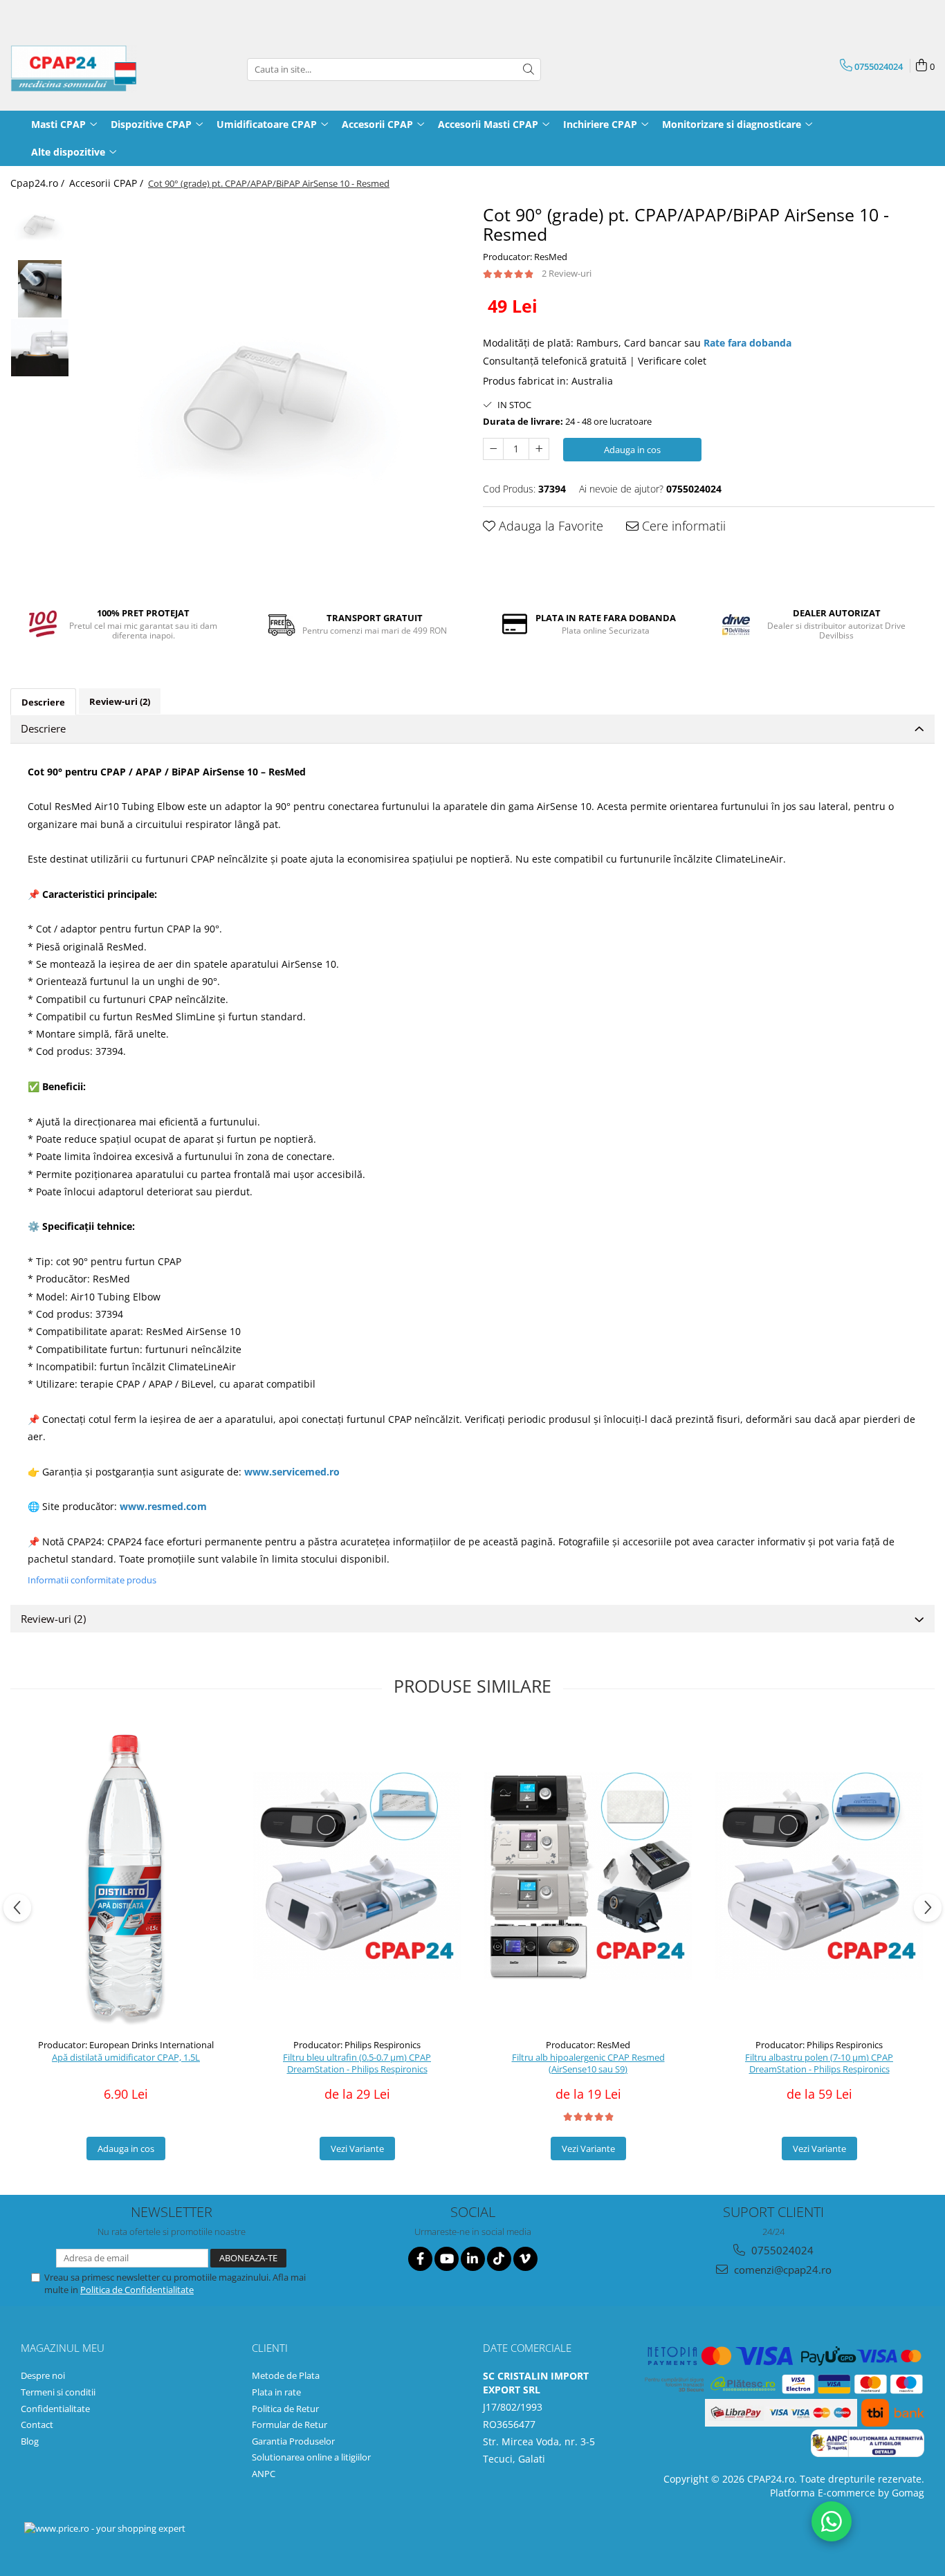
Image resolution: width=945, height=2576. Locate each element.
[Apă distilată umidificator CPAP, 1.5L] (126, 1876)
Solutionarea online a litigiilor (311, 2457)
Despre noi (43, 2375)
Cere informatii (682, 526)
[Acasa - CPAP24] (80, 69)
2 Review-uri (567, 273)
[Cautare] (529, 70)
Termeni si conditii (58, 2392)
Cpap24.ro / (39, 183)
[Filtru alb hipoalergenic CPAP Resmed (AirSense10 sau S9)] (588, 1876)
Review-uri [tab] (120, 701)
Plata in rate (276, 2392)
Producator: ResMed (525, 257)
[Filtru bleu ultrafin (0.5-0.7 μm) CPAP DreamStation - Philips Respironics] (357, 1876)
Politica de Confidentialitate (137, 2290)
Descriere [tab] (43, 702)
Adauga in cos (632, 450)
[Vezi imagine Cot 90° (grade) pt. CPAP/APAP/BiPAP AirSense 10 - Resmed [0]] (40, 224)
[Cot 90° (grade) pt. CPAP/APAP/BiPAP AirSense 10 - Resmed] (269, 395)
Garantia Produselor (293, 2441)
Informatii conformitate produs (92, 1580)
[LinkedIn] (473, 2259)
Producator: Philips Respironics (357, 2045)
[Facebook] (420, 2259)
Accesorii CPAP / (108, 183)
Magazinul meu (63, 2348)
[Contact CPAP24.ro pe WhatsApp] (832, 2521)
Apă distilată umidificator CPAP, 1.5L (126, 2058)
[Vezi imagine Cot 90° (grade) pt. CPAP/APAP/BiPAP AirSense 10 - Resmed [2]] (40, 348)
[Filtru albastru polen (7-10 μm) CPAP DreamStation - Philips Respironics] (819, 1876)
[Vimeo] (525, 2259)
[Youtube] (447, 2259)
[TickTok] (499, 2259)
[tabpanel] (269, 395)
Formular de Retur (290, 2425)
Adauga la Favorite (549, 526)
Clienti (270, 2348)
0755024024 (781, 2250)
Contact (37, 2425)
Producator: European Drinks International (126, 2045)
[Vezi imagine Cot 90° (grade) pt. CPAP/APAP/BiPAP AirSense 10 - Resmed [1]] (40, 289)
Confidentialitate (55, 2409)
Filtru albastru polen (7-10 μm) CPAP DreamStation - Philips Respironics (819, 2063)
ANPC (264, 2474)
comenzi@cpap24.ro (781, 2270)
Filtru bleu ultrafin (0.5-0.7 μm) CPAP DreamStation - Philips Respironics (357, 2063)
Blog (30, 2441)
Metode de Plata (286, 2375)
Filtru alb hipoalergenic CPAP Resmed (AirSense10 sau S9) (588, 2063)
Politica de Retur (285, 2409)
